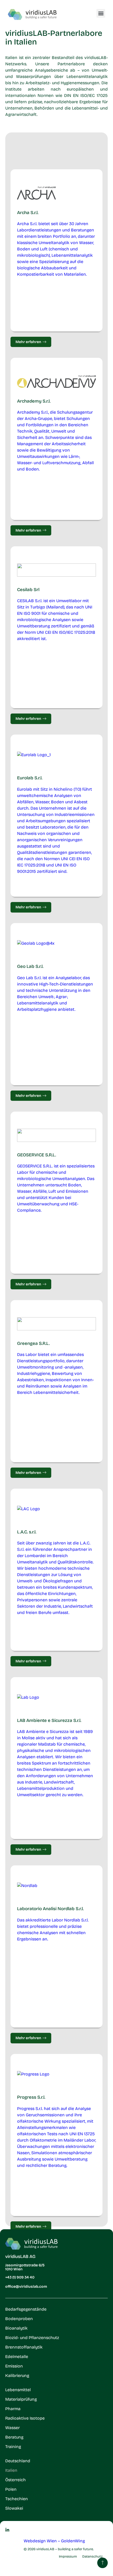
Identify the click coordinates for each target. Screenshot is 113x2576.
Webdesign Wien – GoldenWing (54, 2541)
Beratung (14, 2437)
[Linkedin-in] (7, 2530)
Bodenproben (19, 2319)
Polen (11, 2489)
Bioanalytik (16, 2328)
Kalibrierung (17, 2376)
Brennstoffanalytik (24, 2347)
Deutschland (18, 2461)
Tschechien (17, 2499)
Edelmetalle (17, 2357)
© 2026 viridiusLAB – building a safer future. (59, 2549)
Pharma (13, 2409)
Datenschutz (92, 2557)
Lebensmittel (18, 2390)
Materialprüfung (21, 2399)
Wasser (12, 2428)
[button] (101, 13)
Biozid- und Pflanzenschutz (32, 2338)
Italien (11, 2470)
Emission (14, 2366)
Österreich (16, 2480)
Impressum (68, 2557)
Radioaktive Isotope (25, 2418)
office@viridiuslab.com (26, 2287)
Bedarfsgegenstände (26, 2309)
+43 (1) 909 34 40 (20, 2277)
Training (13, 2447)
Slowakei (14, 2508)
